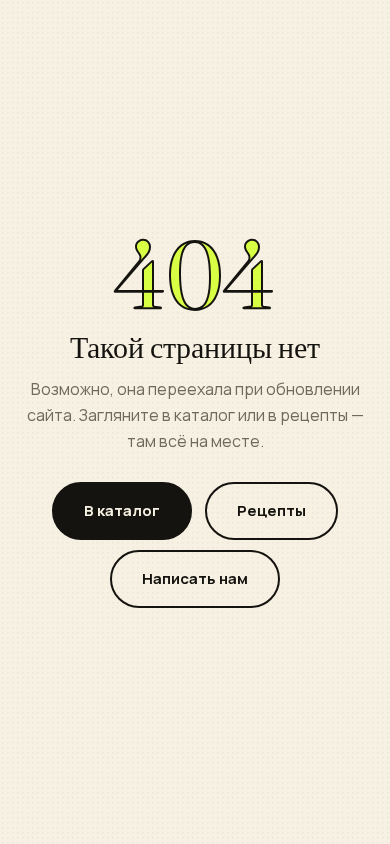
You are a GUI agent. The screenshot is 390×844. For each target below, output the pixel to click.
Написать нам (195, 578)
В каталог (122, 510)
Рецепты (271, 510)
